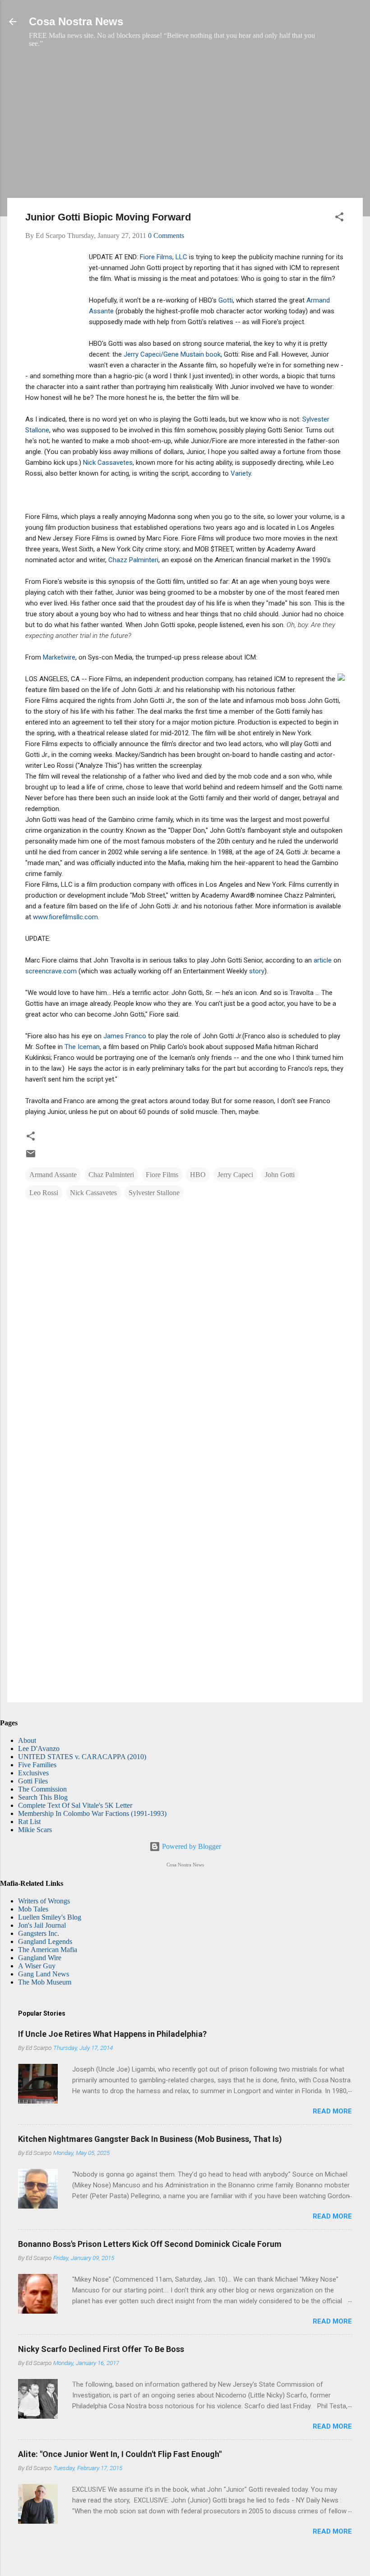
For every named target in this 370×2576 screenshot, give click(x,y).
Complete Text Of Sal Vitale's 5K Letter (75, 1805)
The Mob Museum (45, 1982)
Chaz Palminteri (111, 1175)
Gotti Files (33, 1781)
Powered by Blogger (191, 1846)
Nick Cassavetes (108, 463)
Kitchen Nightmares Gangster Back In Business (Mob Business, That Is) (150, 2139)
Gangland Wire (40, 1958)
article (323, 960)
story (257, 971)
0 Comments (166, 236)
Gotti (226, 300)
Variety (241, 473)
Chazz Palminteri (133, 560)
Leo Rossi (44, 1193)
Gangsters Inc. (39, 1933)
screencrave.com (51, 971)
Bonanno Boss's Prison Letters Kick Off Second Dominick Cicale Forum (150, 2244)
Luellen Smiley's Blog (50, 1917)
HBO (198, 1175)
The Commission (42, 1789)
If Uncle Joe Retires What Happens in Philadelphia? (112, 2034)
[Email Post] (31, 1157)
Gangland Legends (45, 1941)
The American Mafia (48, 1950)
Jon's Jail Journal (42, 1925)
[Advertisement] (185, 128)
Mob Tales (33, 1909)
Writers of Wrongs (44, 1901)
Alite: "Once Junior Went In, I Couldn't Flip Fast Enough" (120, 2454)
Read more (332, 2111)
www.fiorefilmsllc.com (65, 917)
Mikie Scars (35, 1830)
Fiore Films (162, 1175)
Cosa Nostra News (76, 21)
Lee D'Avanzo (39, 1749)
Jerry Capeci (235, 1175)
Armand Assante (53, 1175)
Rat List (29, 1822)
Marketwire (59, 657)
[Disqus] (185, 1325)
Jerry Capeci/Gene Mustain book (172, 354)
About (27, 1740)
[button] (339, 218)
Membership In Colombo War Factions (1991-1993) (92, 1813)
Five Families (37, 1765)
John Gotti (280, 1175)
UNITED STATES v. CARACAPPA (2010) (82, 1757)
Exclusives (33, 1773)
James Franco (125, 1036)
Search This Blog (43, 1797)
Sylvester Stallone (154, 1193)
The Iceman (82, 1047)
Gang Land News (44, 1974)
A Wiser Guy (37, 1966)
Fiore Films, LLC (164, 257)
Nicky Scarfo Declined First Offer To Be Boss (101, 2349)
